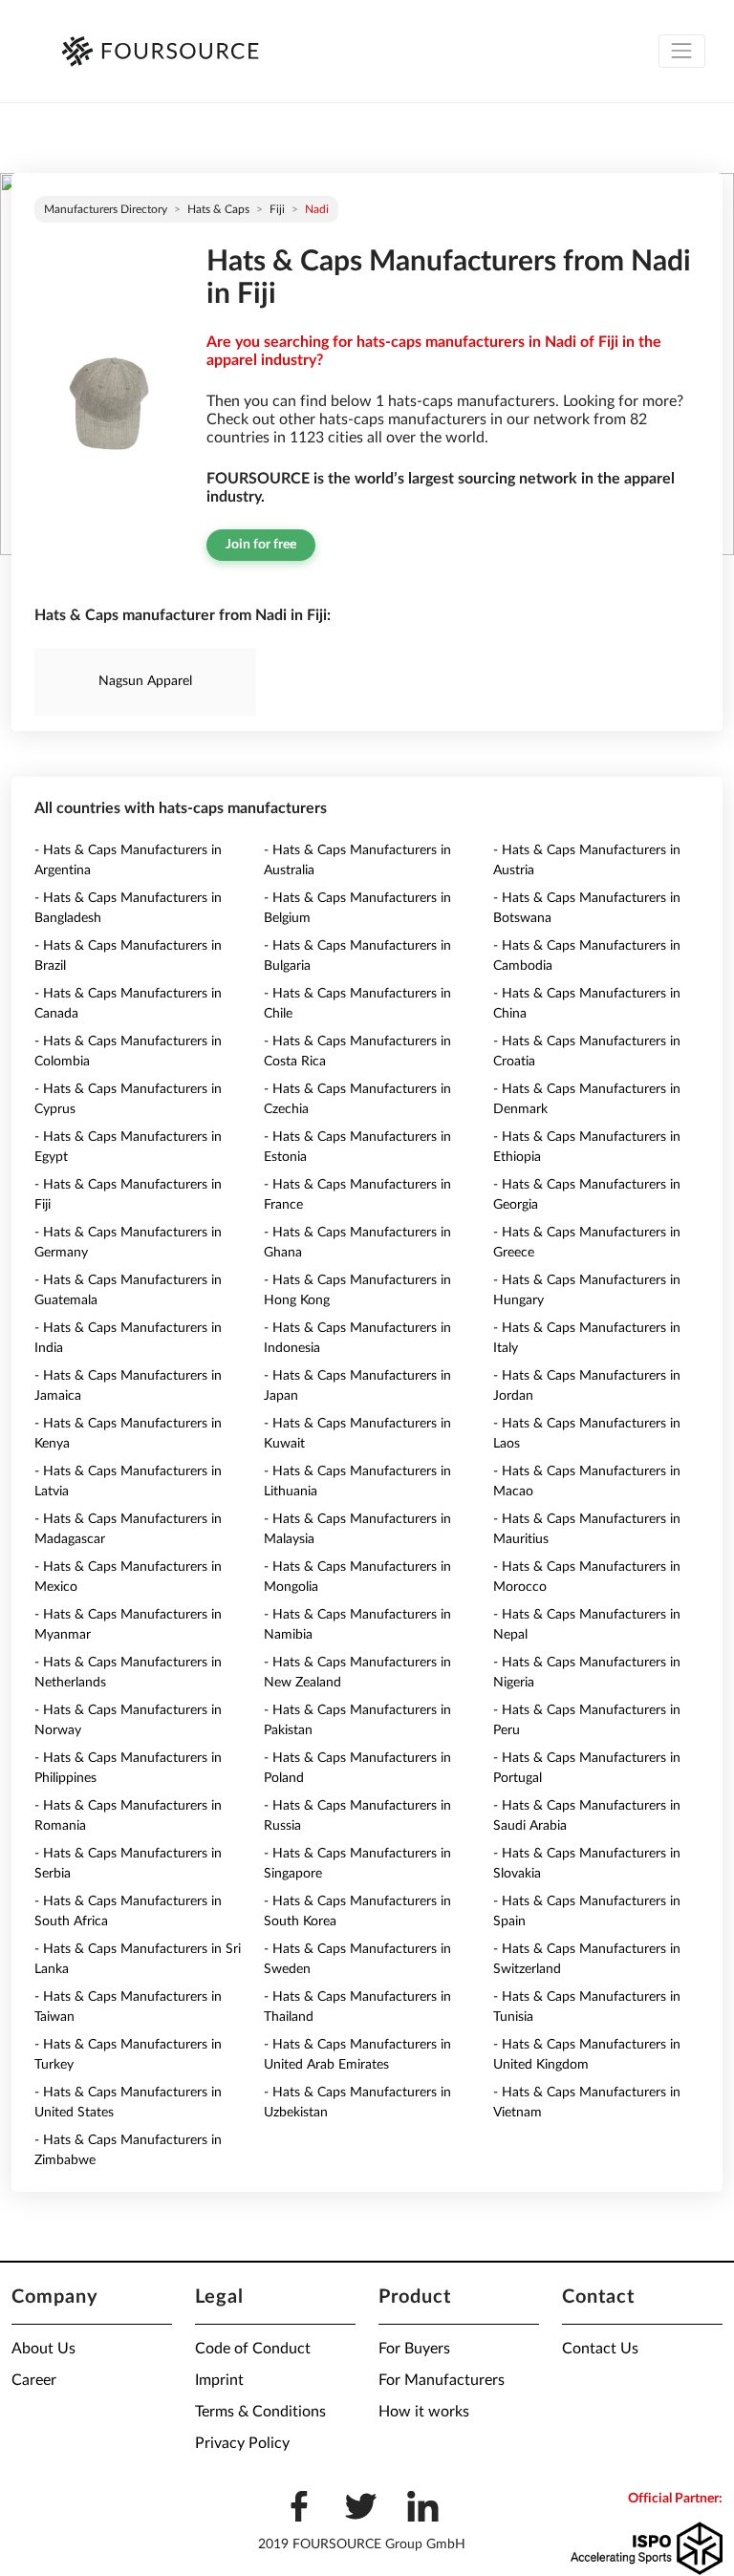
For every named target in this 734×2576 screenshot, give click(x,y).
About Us (43, 2349)
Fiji (277, 209)
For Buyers (414, 2349)
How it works (424, 2412)
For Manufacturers (442, 2380)
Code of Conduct (253, 2349)
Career (34, 2380)
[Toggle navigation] (682, 51)
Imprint (219, 2380)
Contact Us (600, 2349)
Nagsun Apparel (145, 681)
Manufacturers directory (106, 209)
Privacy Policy (242, 2443)
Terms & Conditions (260, 2412)
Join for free (261, 545)
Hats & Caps (218, 209)
